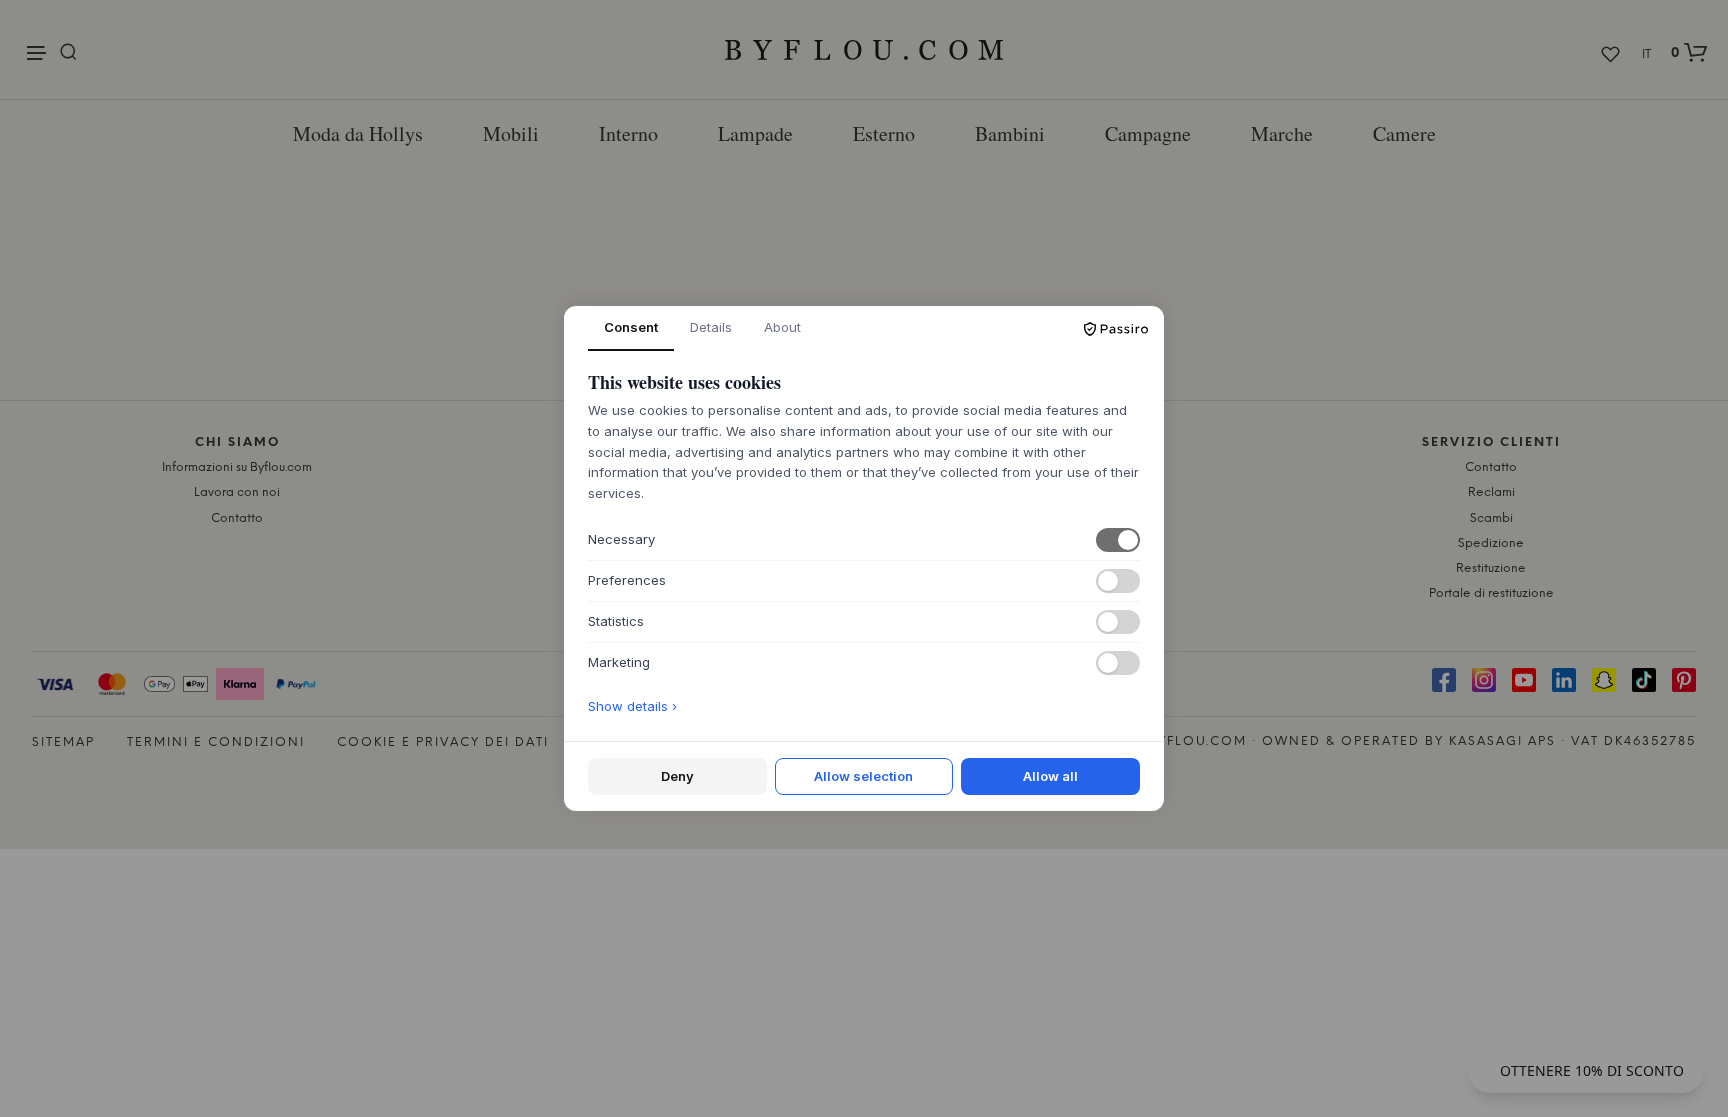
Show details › (632, 706)
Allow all (1050, 776)
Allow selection (863, 776)
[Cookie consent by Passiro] (1116, 329)
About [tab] (782, 327)
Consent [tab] (631, 327)
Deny (677, 776)
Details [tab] (711, 327)
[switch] (1118, 540)
